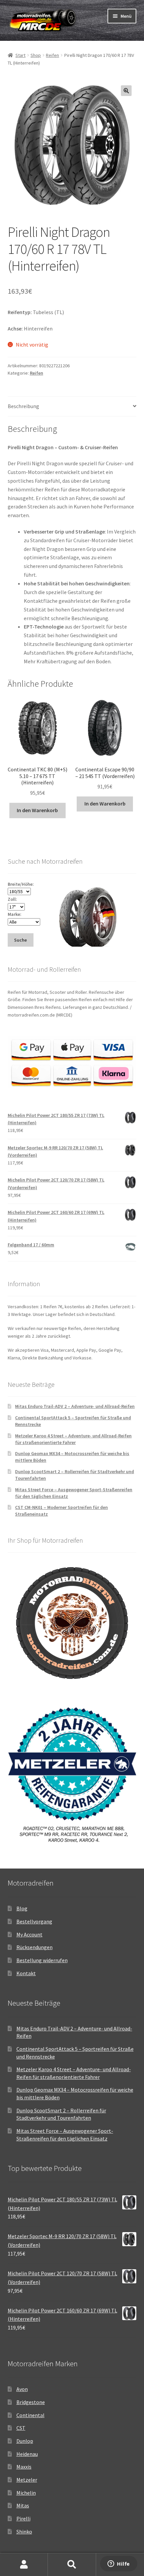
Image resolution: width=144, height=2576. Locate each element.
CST (21, 2428)
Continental (30, 2415)
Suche (72, 2565)
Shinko (24, 2532)
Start (20, 55)
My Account (29, 1934)
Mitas (23, 2505)
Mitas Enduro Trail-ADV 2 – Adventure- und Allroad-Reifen (75, 1406)
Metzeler (27, 2480)
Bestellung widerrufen (42, 1960)
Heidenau (27, 2454)
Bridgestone (31, 2402)
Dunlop (25, 2441)
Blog (22, 1908)
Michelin (26, 2493)
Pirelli (23, 2518)
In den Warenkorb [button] (37, 810)
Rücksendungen (34, 1947)
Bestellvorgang (34, 1921)
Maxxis (24, 2467)
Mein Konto (24, 2565)
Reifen (52, 55)
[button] (126, 91)
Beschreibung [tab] (23, 406)
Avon (22, 2389)
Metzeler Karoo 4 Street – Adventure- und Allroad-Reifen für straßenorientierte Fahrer (73, 1439)
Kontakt (26, 1973)
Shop (36, 55)
